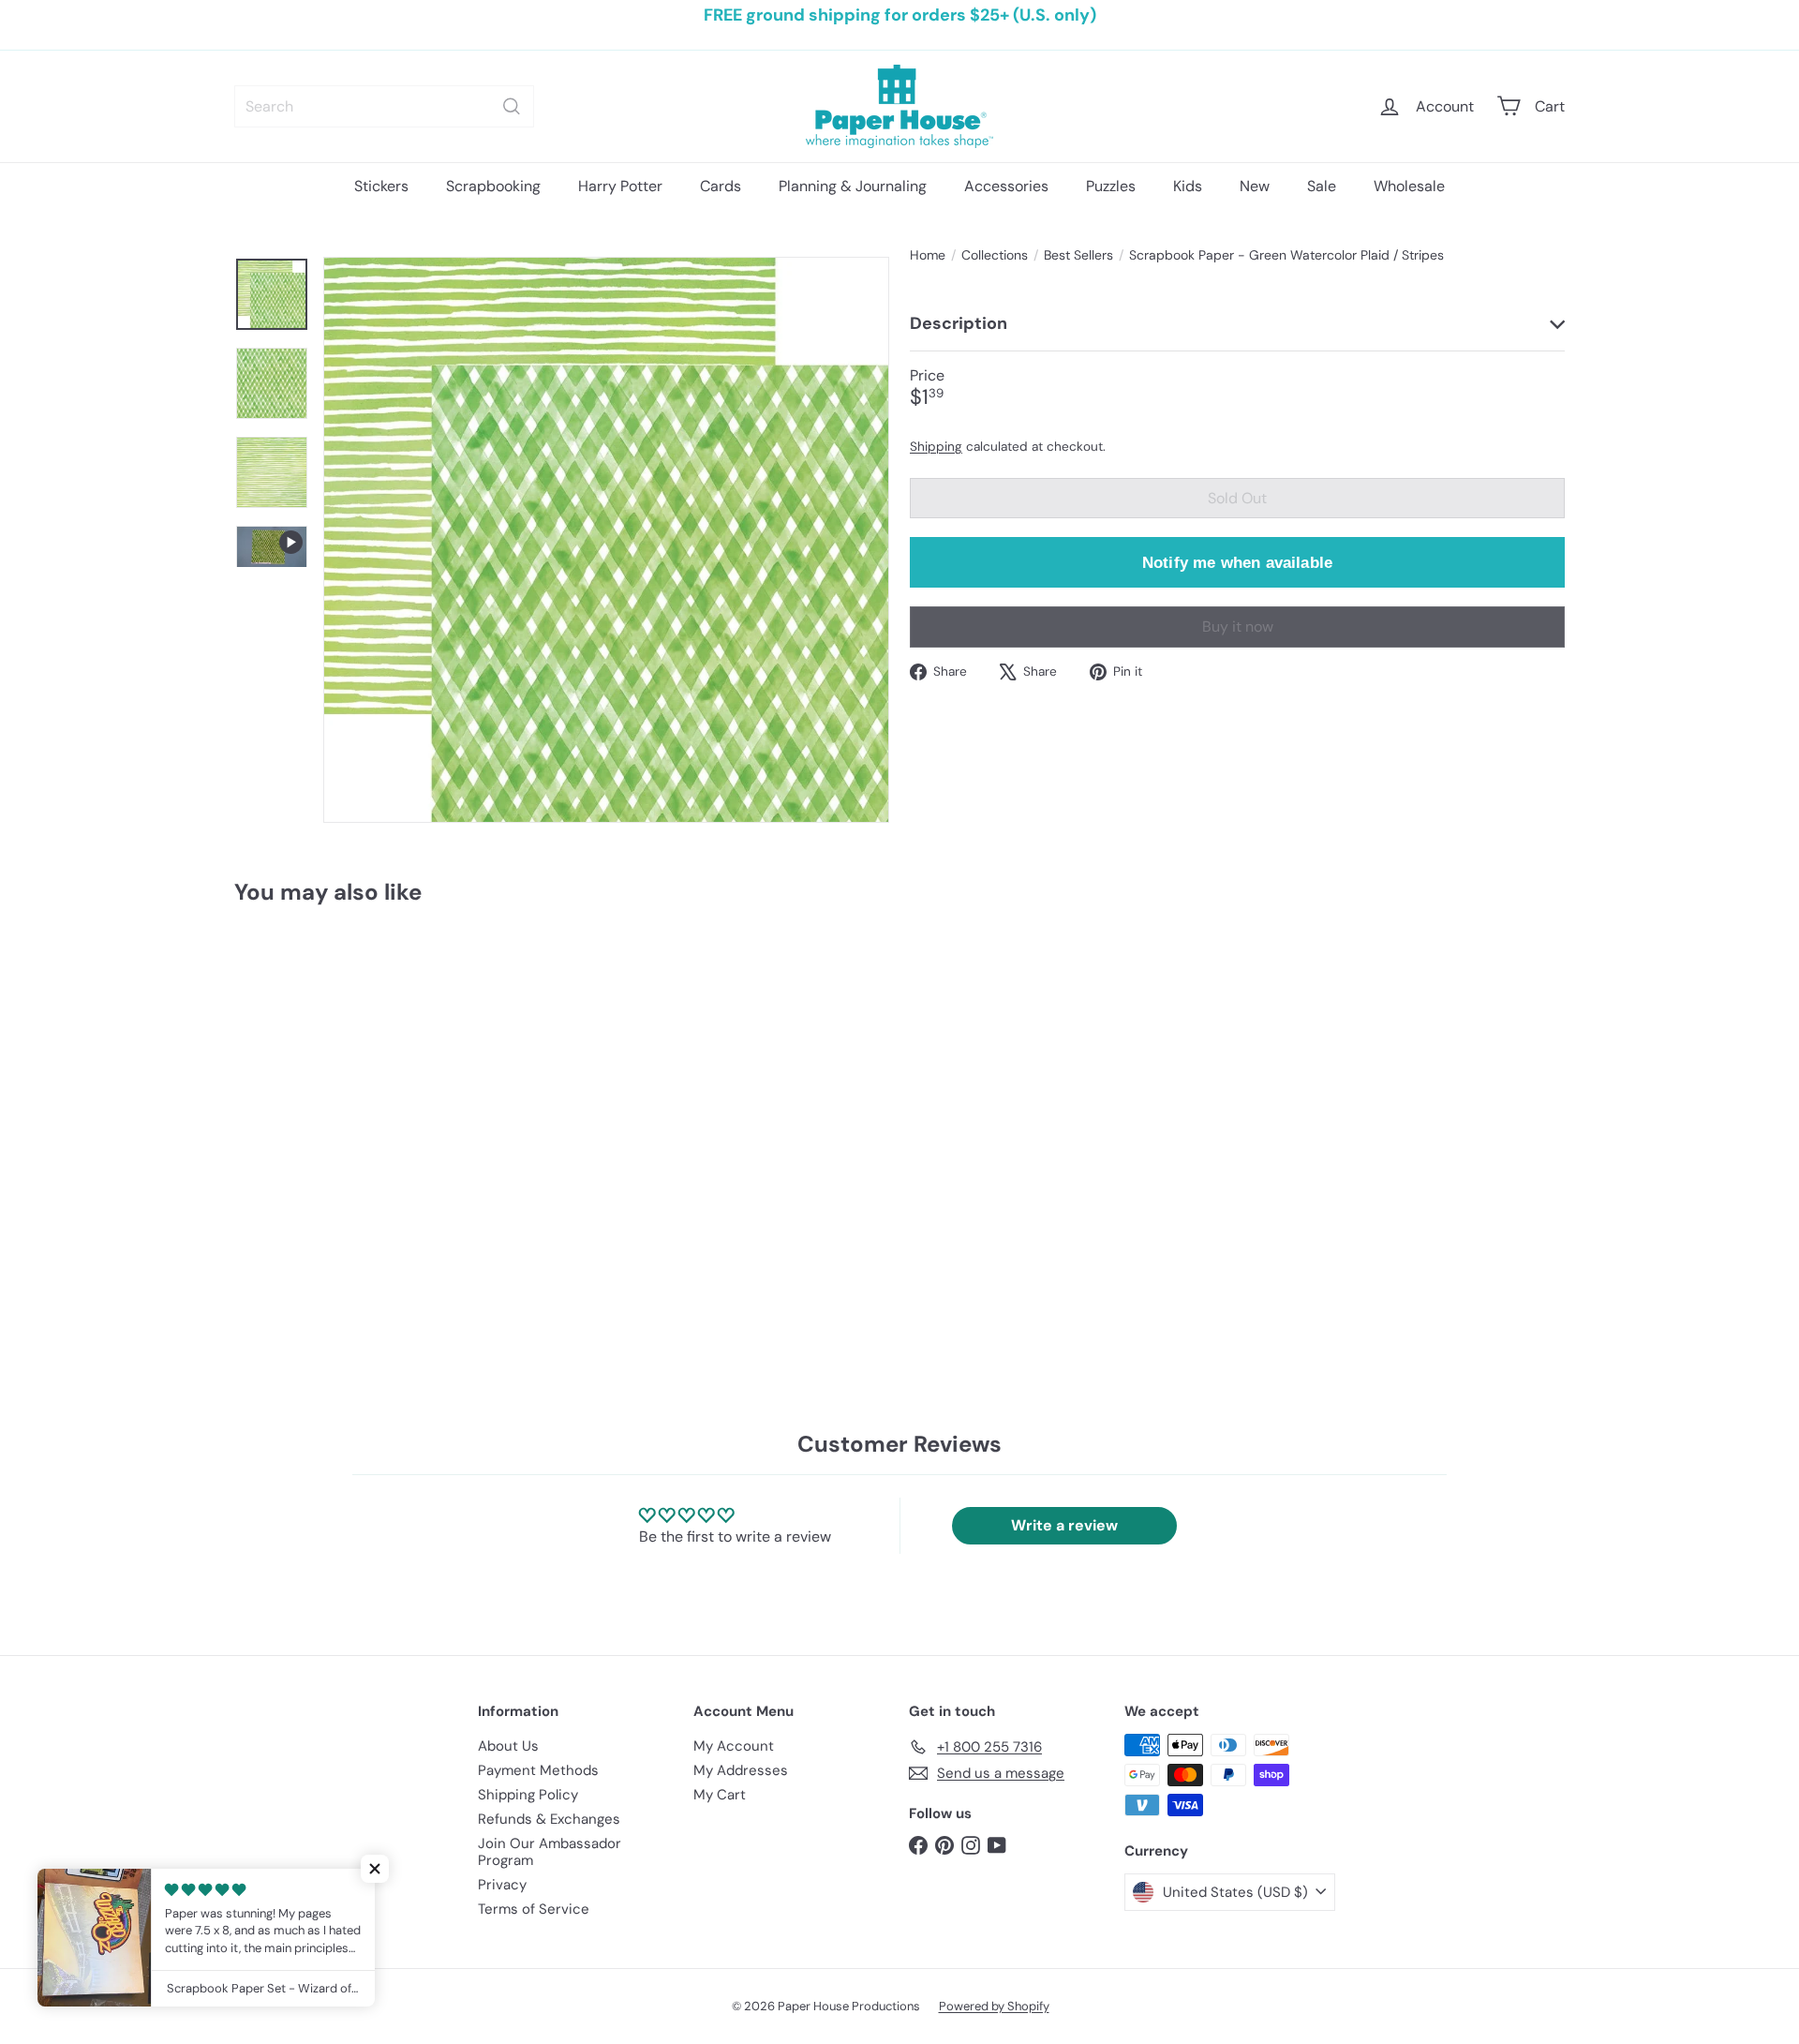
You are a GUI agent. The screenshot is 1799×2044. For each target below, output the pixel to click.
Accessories (1006, 186)
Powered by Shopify (994, 2006)
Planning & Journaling (853, 186)
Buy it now (1238, 627)
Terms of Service (534, 1909)
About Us (508, 1746)
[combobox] (384, 106)
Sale (1322, 186)
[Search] (512, 106)
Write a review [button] (1064, 1525)
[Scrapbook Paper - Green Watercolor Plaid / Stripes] (337, 1097)
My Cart (720, 1795)
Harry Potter (620, 186)
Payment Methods (538, 1770)
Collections (995, 255)
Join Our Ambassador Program (550, 1852)
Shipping (936, 446)
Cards (721, 186)
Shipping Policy (528, 1795)
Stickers (381, 186)
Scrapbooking (493, 186)
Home (928, 255)
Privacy (502, 1885)
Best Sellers (1078, 255)
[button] (375, 1869)
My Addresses (741, 1770)
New (1255, 186)
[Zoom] (606, 540)
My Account (734, 1746)
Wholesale (1409, 186)
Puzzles (1111, 186)
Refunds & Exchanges (549, 1819)
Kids (1188, 186)
